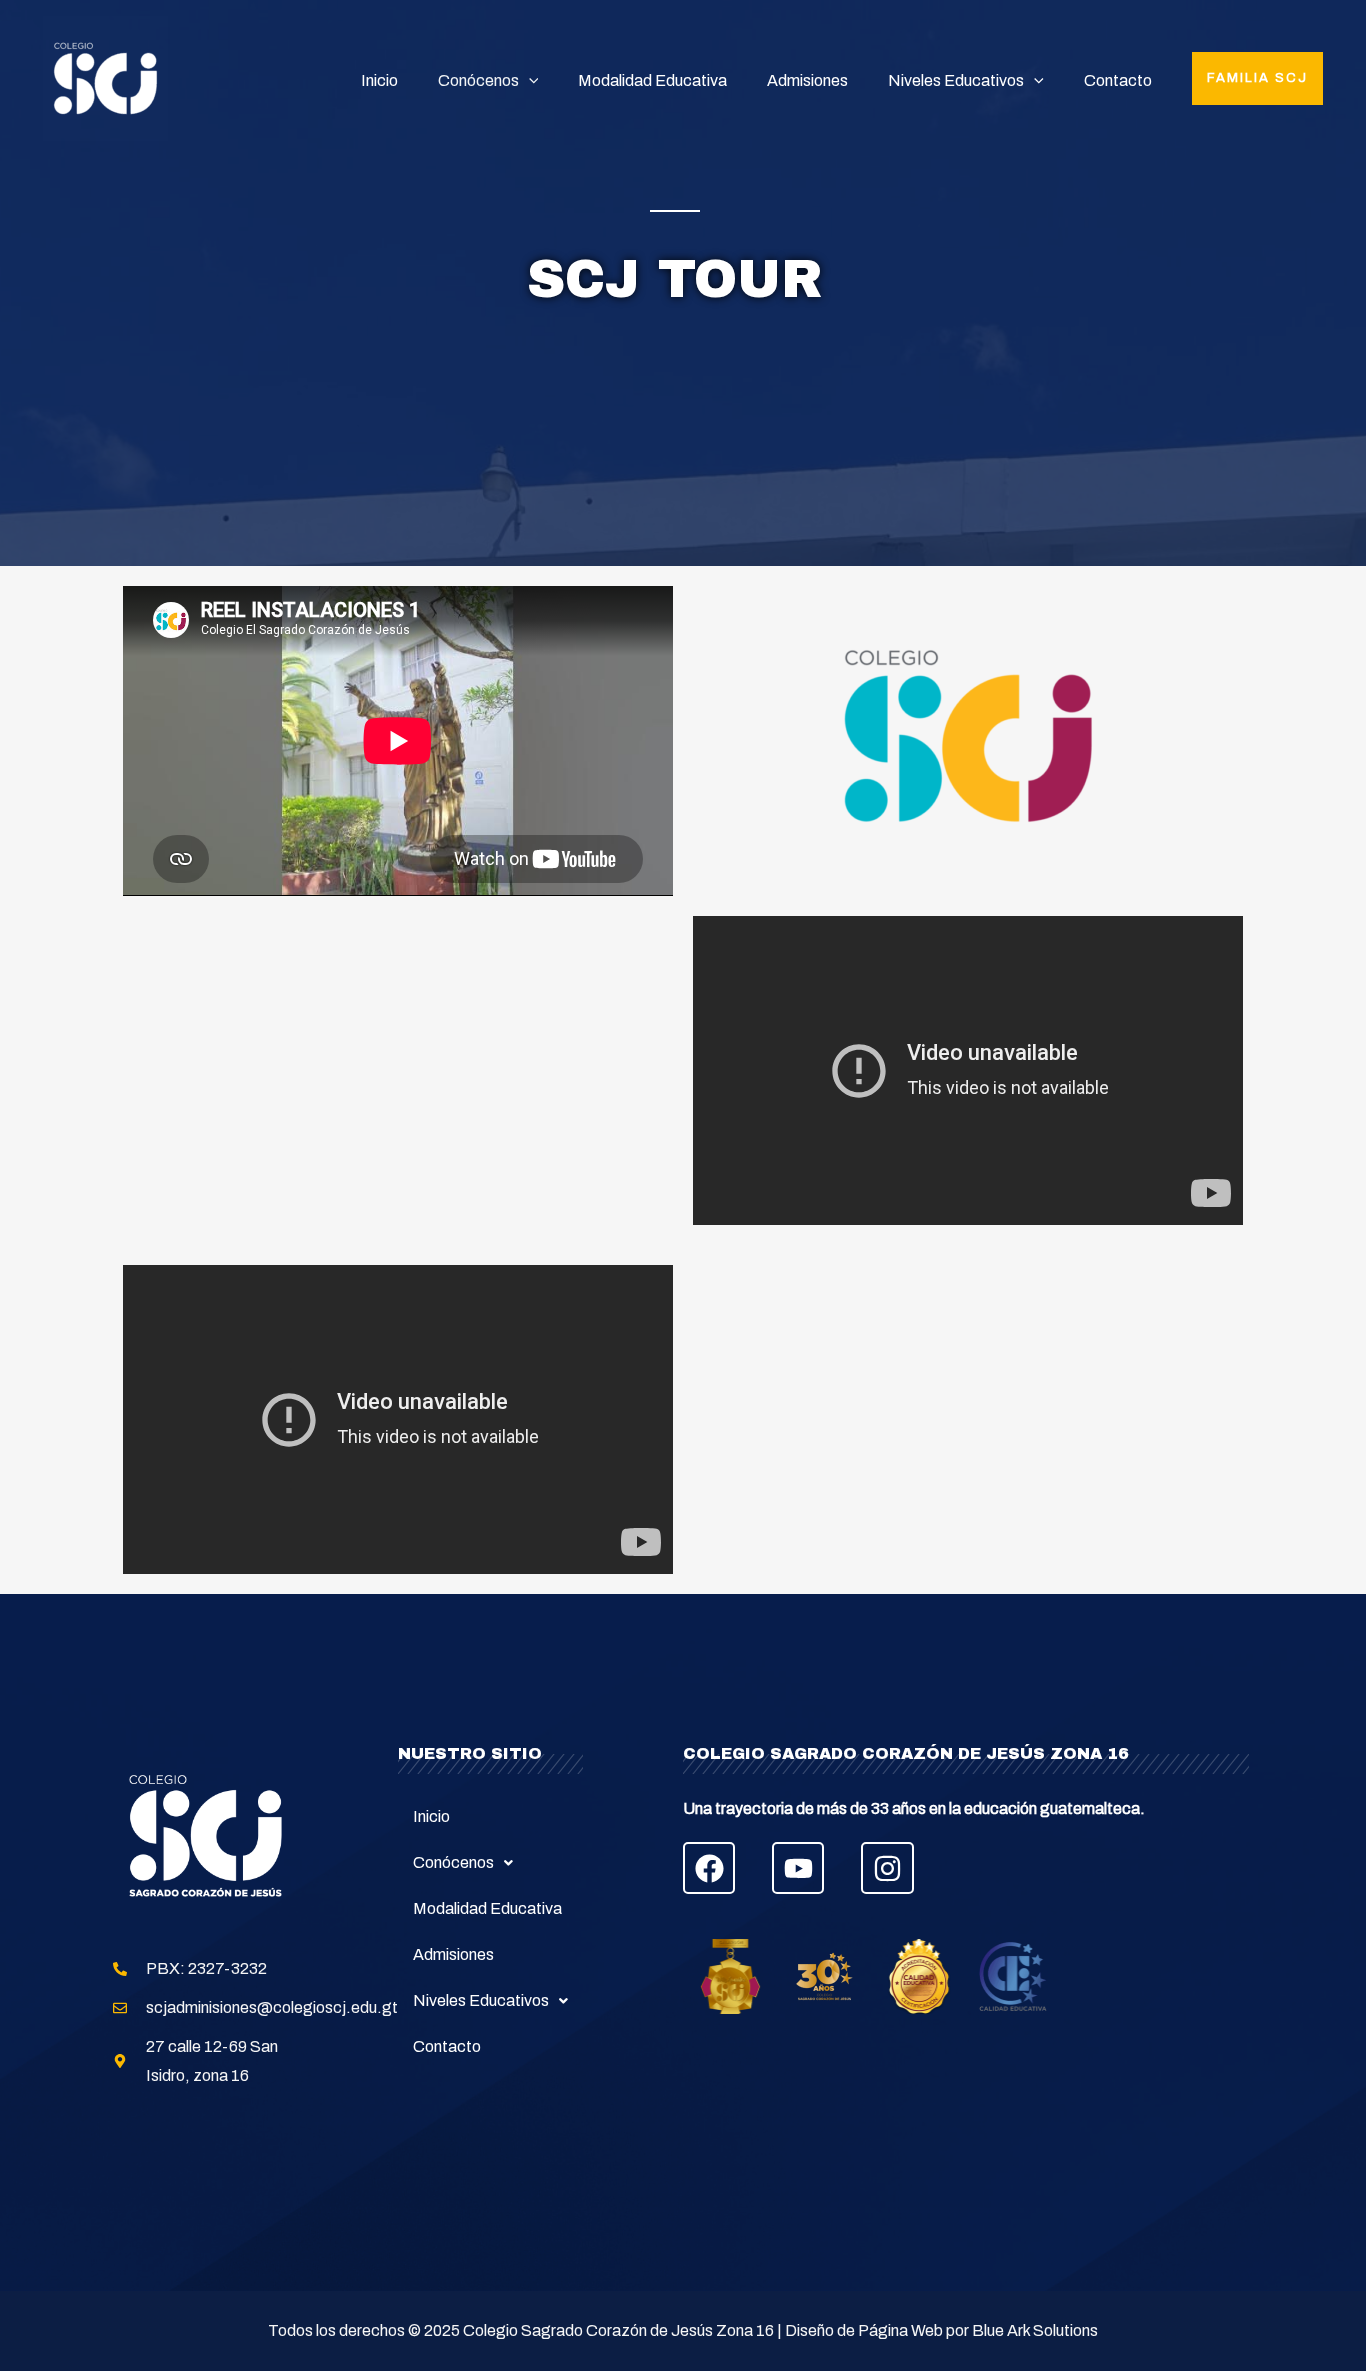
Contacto (1118, 80)
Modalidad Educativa (652, 80)
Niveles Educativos (956, 80)
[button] (1257, 78)
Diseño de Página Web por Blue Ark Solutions (941, 2330)
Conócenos (478, 80)
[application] (529, 81)
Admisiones (807, 80)
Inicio (379, 80)
